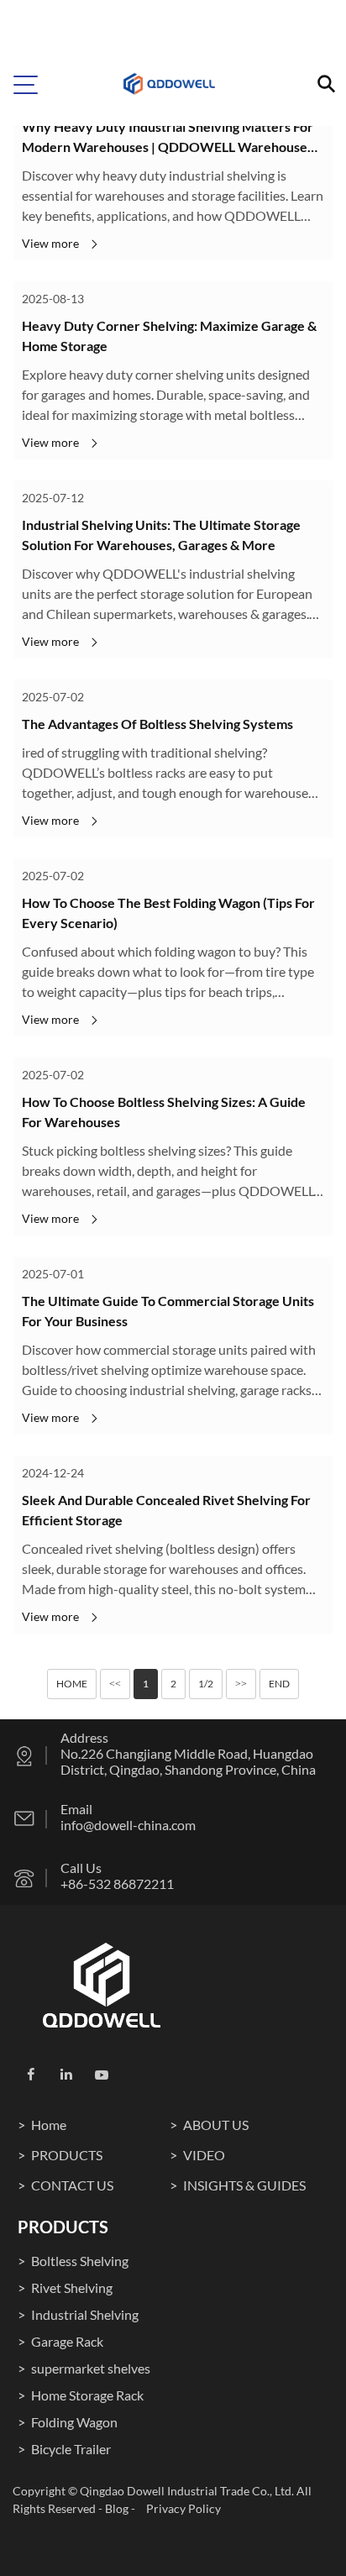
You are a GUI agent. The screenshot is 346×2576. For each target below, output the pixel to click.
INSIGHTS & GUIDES (244, 2185)
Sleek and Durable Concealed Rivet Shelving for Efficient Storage (166, 1510)
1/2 (206, 1684)
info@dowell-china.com (128, 1825)
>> (241, 1684)
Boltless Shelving (80, 2261)
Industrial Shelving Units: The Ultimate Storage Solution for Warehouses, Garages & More (161, 535)
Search (308, 31)
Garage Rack (67, 2341)
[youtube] (102, 2075)
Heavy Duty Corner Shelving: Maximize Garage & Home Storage (169, 336)
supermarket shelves (91, 2368)
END (279, 1684)
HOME (72, 1684)
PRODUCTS (67, 2155)
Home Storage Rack (87, 2395)
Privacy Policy (183, 2508)
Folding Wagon (74, 2422)
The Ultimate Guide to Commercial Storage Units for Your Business (168, 1311)
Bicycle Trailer (71, 2449)
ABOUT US (216, 2125)
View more (50, 243)
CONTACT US (72, 2185)
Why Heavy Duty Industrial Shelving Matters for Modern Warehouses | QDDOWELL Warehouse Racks (168, 138)
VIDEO (204, 2155)
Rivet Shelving (72, 2287)
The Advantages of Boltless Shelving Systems (157, 724)
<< (115, 1684)
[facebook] (31, 2075)
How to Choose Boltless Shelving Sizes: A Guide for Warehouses (164, 1112)
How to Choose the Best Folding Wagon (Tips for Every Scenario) (168, 913)
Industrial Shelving (85, 2314)
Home (49, 2125)
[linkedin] (66, 2075)
